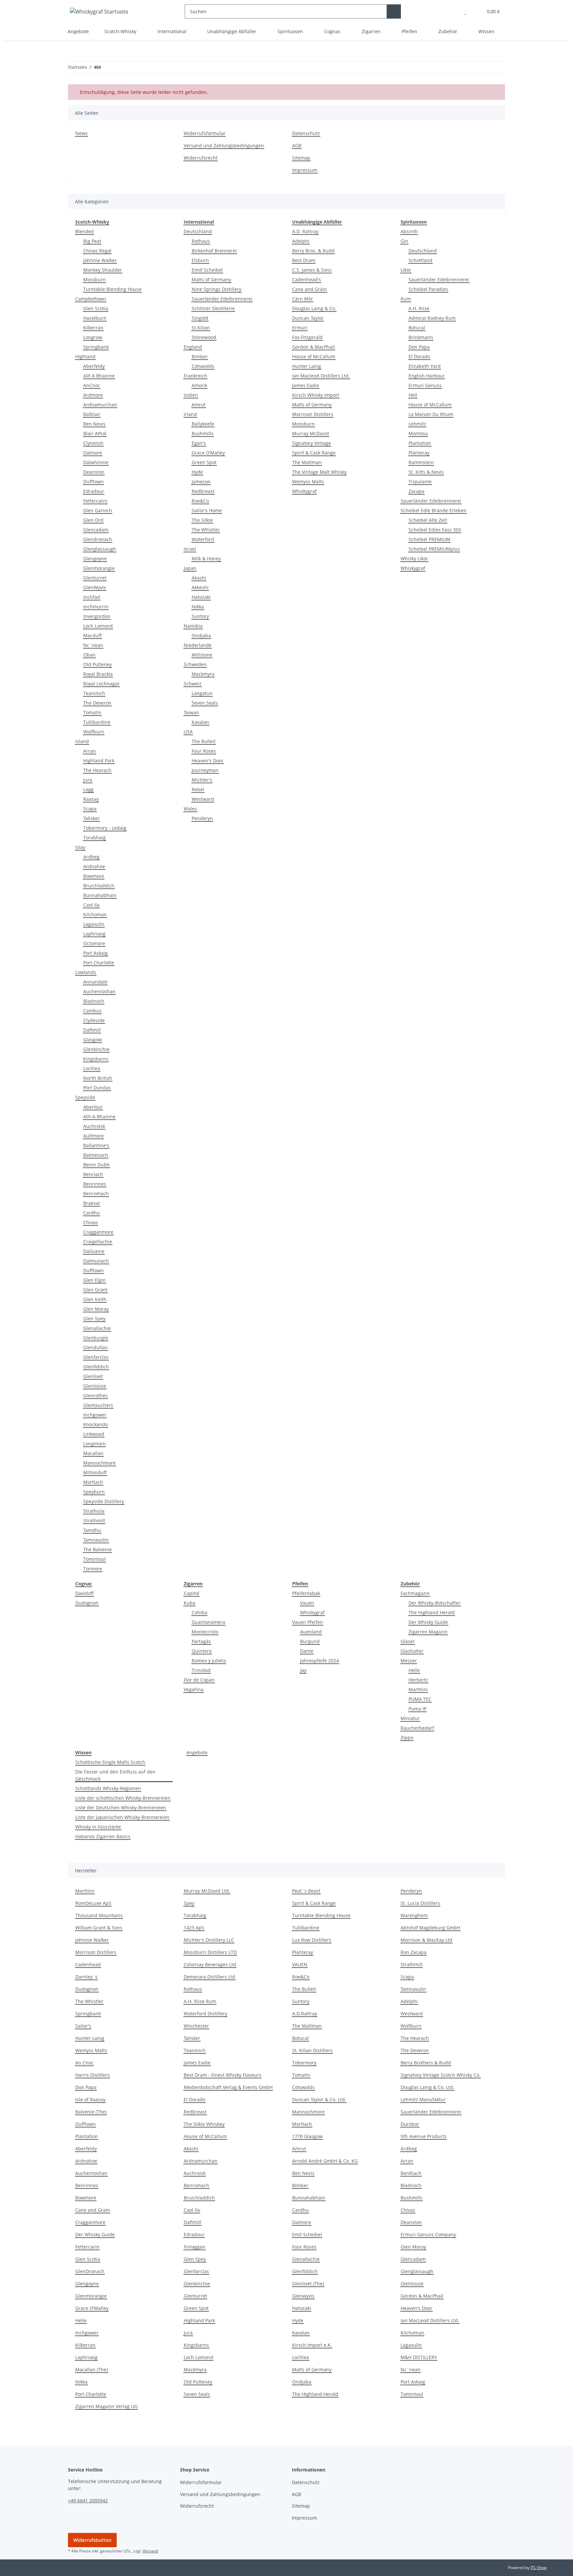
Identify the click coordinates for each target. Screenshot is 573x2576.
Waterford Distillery (205, 2014)
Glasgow (93, 1040)
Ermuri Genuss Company (428, 2234)
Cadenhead (88, 1964)
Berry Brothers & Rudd (426, 2063)
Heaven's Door (208, 761)
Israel (190, 549)
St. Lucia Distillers (420, 1903)
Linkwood (94, 1434)
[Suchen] (394, 11)
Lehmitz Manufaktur (423, 2099)
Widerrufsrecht (201, 158)
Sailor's (83, 2026)
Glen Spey (94, 1319)
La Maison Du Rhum (431, 414)
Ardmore (93, 395)
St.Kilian (201, 328)
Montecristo (205, 1632)
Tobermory (304, 2063)
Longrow (93, 337)
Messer (409, 1661)
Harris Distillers (93, 2075)
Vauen (307, 1603)
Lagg (88, 789)
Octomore (94, 943)
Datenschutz (306, 133)
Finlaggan (194, 2247)
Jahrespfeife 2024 (319, 1661)
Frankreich (195, 376)
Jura (88, 780)
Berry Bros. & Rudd (313, 251)
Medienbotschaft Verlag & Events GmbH (228, 2087)
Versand (150, 2551)
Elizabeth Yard (425, 366)
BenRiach (411, 2173)
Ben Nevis (94, 424)
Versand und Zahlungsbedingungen (224, 145)
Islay (80, 847)
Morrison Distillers (313, 414)
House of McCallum (314, 356)
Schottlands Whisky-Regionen (108, 1788)
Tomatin (92, 712)
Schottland (420, 260)
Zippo (407, 1738)
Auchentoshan (99, 991)
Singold (200, 318)
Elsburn (200, 260)
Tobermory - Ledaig (105, 828)
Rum (406, 299)
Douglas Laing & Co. (314, 308)
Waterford (203, 539)
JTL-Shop (539, 2568)
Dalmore (93, 453)
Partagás (201, 1641)
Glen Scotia (96, 308)
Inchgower (95, 1415)
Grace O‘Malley (208, 453)
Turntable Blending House (112, 289)
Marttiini (418, 1689)
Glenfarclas (96, 1357)
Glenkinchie (96, 1049)
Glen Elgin (95, 1280)
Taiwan (191, 712)
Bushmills (203, 433)
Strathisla (94, 1511)
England (193, 347)
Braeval (92, 1203)
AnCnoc (92, 385)
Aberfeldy (94, 366)
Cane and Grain (310, 289)
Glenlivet (93, 1376)
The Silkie (202, 520)
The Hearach (97, 770)
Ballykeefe (203, 424)
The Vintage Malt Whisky (319, 472)
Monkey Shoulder (103, 270)
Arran (90, 751)
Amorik (199, 385)
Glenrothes (95, 1395)
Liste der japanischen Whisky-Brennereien (122, 1817)
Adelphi (301, 241)
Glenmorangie (99, 568)
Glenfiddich (96, 1367)
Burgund (310, 1641)
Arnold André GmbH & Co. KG (325, 2161)
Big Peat (92, 241)
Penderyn (202, 818)
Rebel (198, 789)
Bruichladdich (99, 886)
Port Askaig (95, 953)
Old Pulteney (97, 664)
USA (188, 732)
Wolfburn (94, 732)
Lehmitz (417, 424)
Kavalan (200, 722)
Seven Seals (205, 703)
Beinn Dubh (96, 1165)
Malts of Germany (211, 279)
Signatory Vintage (312, 443)
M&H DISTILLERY (419, 2357)
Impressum (305, 170)
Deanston (94, 472)
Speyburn (94, 1492)
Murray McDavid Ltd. (207, 1891)
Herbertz (418, 1680)
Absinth (409, 231)
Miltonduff (95, 1472)
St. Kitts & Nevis (426, 472)
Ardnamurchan (100, 405)
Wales (190, 809)
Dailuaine (94, 1251)
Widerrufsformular (205, 133)
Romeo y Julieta (209, 1661)
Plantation (420, 443)
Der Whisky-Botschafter (435, 1603)
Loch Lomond (98, 626)
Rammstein (421, 462)
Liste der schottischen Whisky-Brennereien (123, 1798)
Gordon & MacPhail (314, 347)
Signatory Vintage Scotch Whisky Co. (441, 2075)
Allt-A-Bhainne (99, 1116)
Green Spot (204, 462)
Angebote (197, 1752)
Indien (191, 395)
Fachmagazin (415, 1593)
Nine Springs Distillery (217, 289)
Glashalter (412, 1651)
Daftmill (92, 1030)
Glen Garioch (98, 510)
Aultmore (94, 1136)
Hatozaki (201, 597)
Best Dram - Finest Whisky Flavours (223, 2075)
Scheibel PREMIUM (429, 539)
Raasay (91, 799)
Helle (414, 1670)
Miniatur (410, 1718)
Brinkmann (421, 337)
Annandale (95, 982)
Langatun (202, 693)
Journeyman (205, 770)
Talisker (92, 818)
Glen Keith (95, 1299)
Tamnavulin (96, 1540)
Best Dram (304, 260)
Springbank (96, 347)
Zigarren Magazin (428, 1632)
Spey (189, 1903)
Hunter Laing (307, 366)
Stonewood (204, 337)
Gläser (408, 1641)
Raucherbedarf (417, 1728)
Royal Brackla (98, 674)
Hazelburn (95, 318)
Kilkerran (93, 328)
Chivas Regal (97, 251)
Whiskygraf (304, 491)
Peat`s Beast (306, 1891)
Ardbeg (91, 857)
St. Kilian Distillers (312, 2050)
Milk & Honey (206, 558)
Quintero (202, 1651)
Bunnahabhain (100, 895)
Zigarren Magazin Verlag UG (106, 2406)
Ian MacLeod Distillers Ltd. (430, 2320)
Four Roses (204, 751)
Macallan (93, 1453)
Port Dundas (97, 1088)
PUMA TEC (420, 1699)
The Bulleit (204, 741)
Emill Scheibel (207, 270)
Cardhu (92, 1213)
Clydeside (94, 1020)
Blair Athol (95, 433)
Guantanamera (208, 1622)
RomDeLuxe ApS (93, 1903)
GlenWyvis (95, 587)
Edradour (94, 491)
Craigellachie (98, 1242)
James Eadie (306, 385)
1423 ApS (194, 1928)
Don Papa (419, 347)
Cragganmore (98, 1232)
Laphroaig (94, 934)
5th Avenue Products (424, 2136)
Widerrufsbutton (92, 2540)
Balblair (92, 414)
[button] (452, 11)
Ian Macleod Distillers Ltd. (321, 376)
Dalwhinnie (96, 462)
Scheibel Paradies (428, 289)
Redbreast (203, 491)
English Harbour (427, 376)
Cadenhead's (307, 279)
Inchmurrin (96, 607)
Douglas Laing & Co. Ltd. (427, 2087)
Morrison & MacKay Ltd (426, 1940)
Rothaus (201, 241)
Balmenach (96, 1155)
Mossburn (95, 279)
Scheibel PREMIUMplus (434, 549)
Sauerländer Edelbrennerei (222, 299)
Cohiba (199, 1612)
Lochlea (92, 1068)
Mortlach (93, 1482)
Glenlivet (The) (308, 2284)
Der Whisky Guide (428, 1622)
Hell (413, 395)
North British (98, 1078)
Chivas (91, 1222)
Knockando (95, 1424)
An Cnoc (84, 2063)
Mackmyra (203, 674)
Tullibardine (97, 722)
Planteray (419, 453)
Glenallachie (97, 1328)
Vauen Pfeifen (308, 1622)
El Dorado (419, 356)
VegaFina (194, 1689)
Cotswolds (203, 366)
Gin (404, 241)
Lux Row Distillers (312, 1940)
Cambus (92, 1011)
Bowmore (94, 876)
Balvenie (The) (91, 2112)
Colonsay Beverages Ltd (210, 1964)
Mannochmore (99, 1463)
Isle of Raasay (90, 2099)
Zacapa (416, 491)
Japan (190, 568)
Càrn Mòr (303, 299)
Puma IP (417, 1709)
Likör (406, 270)
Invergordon (97, 616)
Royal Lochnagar (101, 684)
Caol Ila (91, 905)
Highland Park (99, 761)
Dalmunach (96, 1261)
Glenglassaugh (100, 549)
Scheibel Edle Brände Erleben (434, 510)
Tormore (93, 1569)
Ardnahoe (94, 866)
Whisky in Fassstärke (98, 1827)
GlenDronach (90, 2271)
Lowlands (86, 972)
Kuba (190, 1603)
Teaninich (94, 693)
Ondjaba (201, 635)
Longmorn (95, 1444)
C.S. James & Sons (312, 270)
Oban (89, 655)
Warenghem (414, 1915)
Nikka (198, 607)
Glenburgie (96, 1338)
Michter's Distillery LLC (209, 1940)
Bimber (200, 356)
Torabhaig (95, 837)
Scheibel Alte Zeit (428, 520)
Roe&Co (200, 501)
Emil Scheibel (307, 2234)
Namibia (193, 626)
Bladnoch (94, 1001)
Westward (203, 799)
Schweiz (193, 684)
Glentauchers (98, 1405)
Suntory (200, 616)
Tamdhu (92, 1530)
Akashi (199, 578)
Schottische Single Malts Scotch (110, 1762)
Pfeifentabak (306, 1593)
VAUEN (300, 1964)
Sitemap (301, 158)
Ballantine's (96, 1145)
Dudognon (87, 1603)
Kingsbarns (96, 1059)
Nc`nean (93, 645)
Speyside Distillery (104, 1501)
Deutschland (198, 231)
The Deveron (97, 703)
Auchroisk (94, 1126)
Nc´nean (411, 2369)
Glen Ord (93, 520)
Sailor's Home (207, 510)
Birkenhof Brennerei (214, 251)
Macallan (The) (92, 2369)
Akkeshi (200, 587)
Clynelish (93, 443)
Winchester (196, 2026)
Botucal (417, 328)
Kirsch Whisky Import (316, 395)
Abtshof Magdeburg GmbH (430, 1928)
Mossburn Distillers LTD (210, 1952)
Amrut (199, 405)
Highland (85, 356)
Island (82, 741)
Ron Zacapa (414, 1952)
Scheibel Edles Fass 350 (435, 530)
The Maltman (307, 462)
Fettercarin (87, 2247)
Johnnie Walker (100, 260)
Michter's (202, 780)
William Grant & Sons (99, 1928)
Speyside (85, 1097)
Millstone (202, 655)
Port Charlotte (99, 963)
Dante (307, 1651)
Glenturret (95, 578)
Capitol (191, 1593)
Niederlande (198, 645)
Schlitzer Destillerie (213, 308)
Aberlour (93, 1107)
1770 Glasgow (307, 2136)
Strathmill (94, 1521)
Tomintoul (95, 1559)
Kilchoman (95, 914)
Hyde (197, 472)
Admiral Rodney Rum (432, 318)
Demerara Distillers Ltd (209, 1977)
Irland (190, 414)
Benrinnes (95, 1184)
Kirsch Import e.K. (312, 2345)
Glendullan (95, 1347)
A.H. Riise (419, 308)
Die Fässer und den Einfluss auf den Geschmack (115, 1775)
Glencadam (96, 530)
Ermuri (300, 328)
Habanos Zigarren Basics (103, 1836)
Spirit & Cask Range (314, 453)
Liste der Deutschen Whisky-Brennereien (121, 1808)
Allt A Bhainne (99, 376)
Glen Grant (95, 1290)
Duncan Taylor (308, 318)
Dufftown (94, 482)
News (81, 133)
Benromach (96, 1193)
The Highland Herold (432, 1612)
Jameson (201, 482)
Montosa (418, 433)
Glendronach (98, 539)
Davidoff (85, 1593)
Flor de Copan (199, 1680)
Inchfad (92, 597)
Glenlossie (95, 1386)
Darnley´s (86, 1977)
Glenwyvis (303, 2296)
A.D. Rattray (305, 231)
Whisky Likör (414, 558)
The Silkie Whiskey (204, 2124)
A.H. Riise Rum (200, 2001)
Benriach (93, 1174)
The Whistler (206, 530)
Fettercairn (95, 501)
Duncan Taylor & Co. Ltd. (319, 2099)
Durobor (410, 2124)
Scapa (90, 809)
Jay (303, 1670)
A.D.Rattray (305, 2014)
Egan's (199, 443)
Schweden (195, 664)
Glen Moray (96, 1309)
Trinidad (201, 1670)
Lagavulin (94, 924)
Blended (85, 231)
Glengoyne (95, 558)
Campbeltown (91, 299)
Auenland (311, 1632)
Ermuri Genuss (425, 385)
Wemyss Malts (308, 482)
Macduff (93, 635)
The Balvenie (97, 1549)
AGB (297, 145)
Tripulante (420, 482)
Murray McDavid (311, 433)
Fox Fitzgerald (307, 337)
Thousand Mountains (99, 1915)
